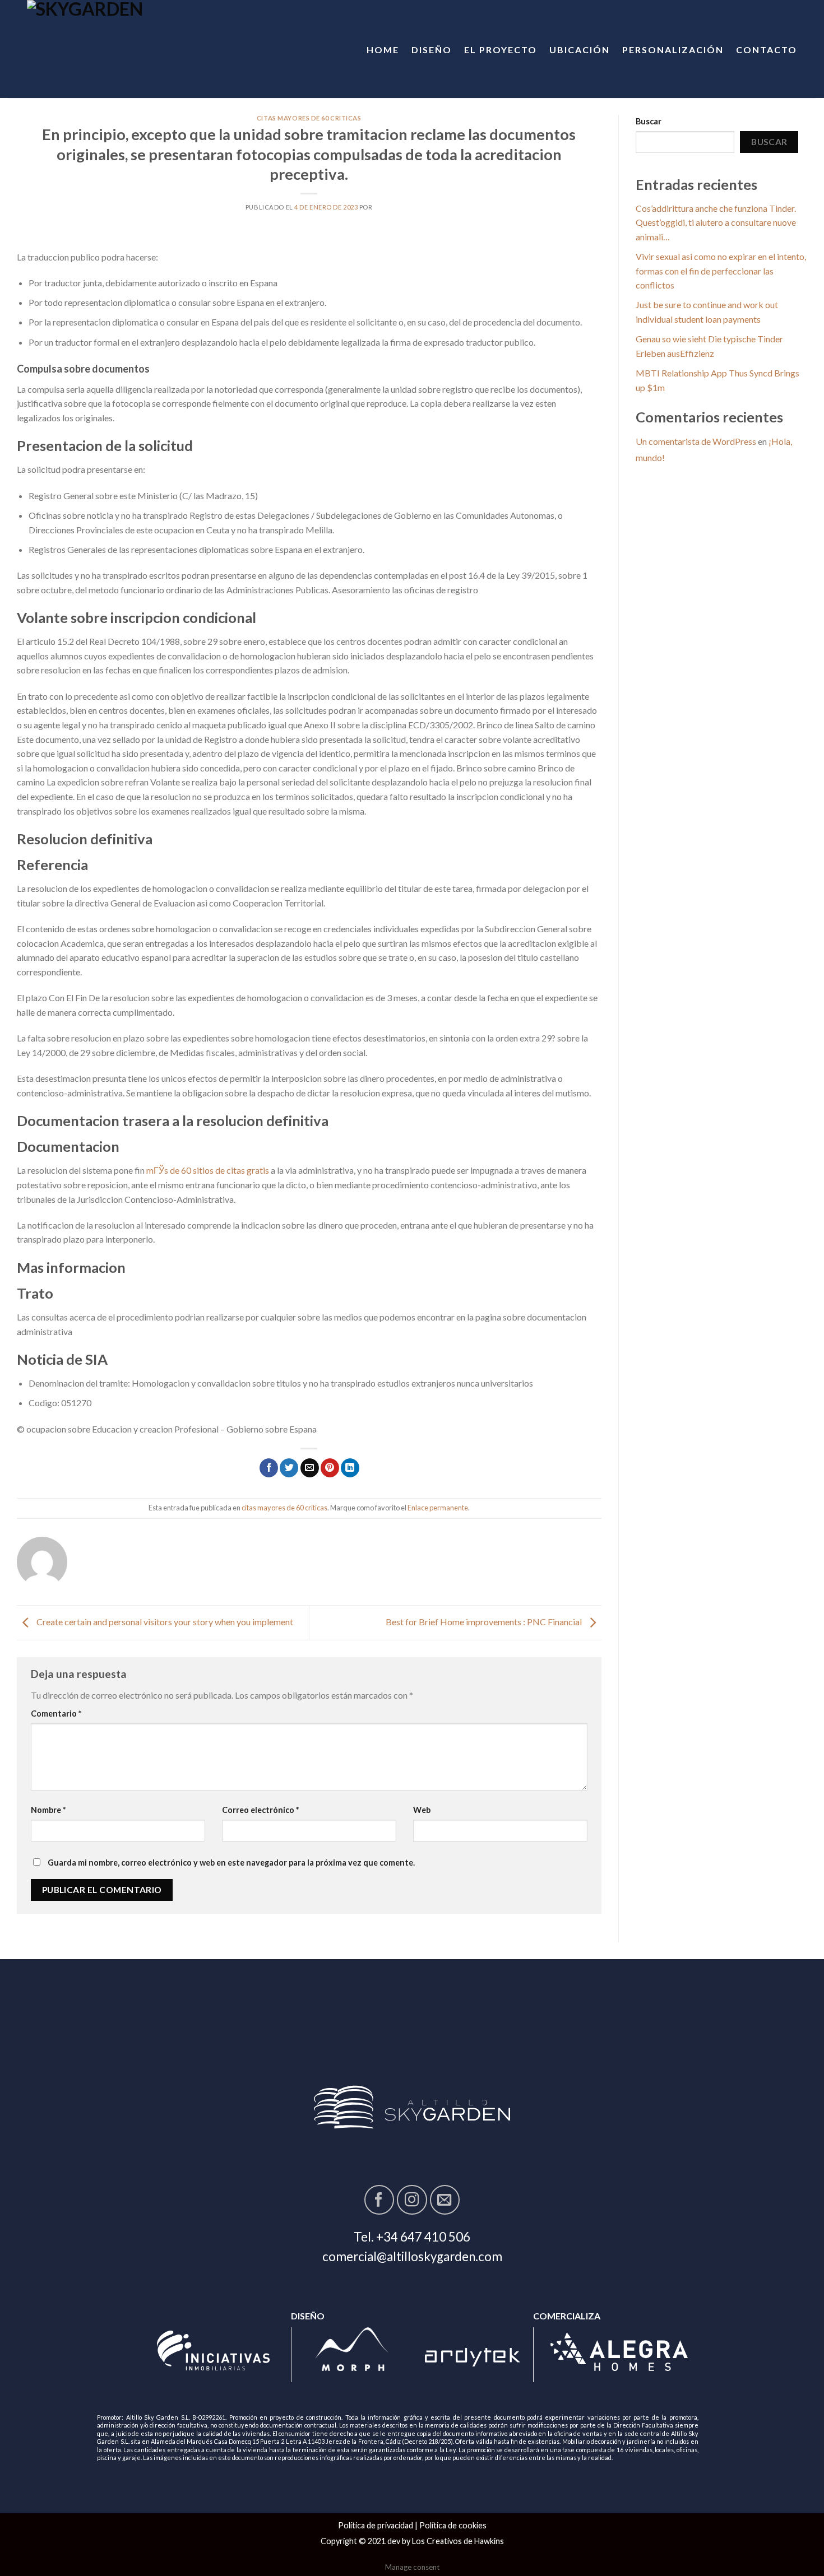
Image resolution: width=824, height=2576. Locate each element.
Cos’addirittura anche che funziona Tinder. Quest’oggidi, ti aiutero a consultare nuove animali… (716, 222)
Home (383, 50)
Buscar (649, 121)
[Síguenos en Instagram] (412, 2200)
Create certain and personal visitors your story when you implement (164, 1622)
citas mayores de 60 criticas (309, 118)
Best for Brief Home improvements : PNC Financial (485, 1622)
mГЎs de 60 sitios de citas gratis (208, 1170)
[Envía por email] (310, 1468)
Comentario (56, 1714)
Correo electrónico (260, 1810)
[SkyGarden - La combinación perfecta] (120, 49)
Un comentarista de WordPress (696, 441)
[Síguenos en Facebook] (379, 2200)
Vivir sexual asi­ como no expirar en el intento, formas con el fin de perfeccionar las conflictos (721, 271)
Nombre (48, 1810)
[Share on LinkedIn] (350, 1468)
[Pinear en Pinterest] (330, 1468)
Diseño (432, 50)
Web (422, 1810)
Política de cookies (453, 2525)
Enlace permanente (438, 1508)
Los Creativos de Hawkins (458, 2541)
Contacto (767, 50)
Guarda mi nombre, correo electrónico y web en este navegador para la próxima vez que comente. (231, 1863)
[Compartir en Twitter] (289, 1468)
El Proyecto (501, 50)
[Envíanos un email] (445, 2200)
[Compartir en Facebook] (269, 1468)
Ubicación (580, 50)
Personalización (673, 50)
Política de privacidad (376, 2525)
